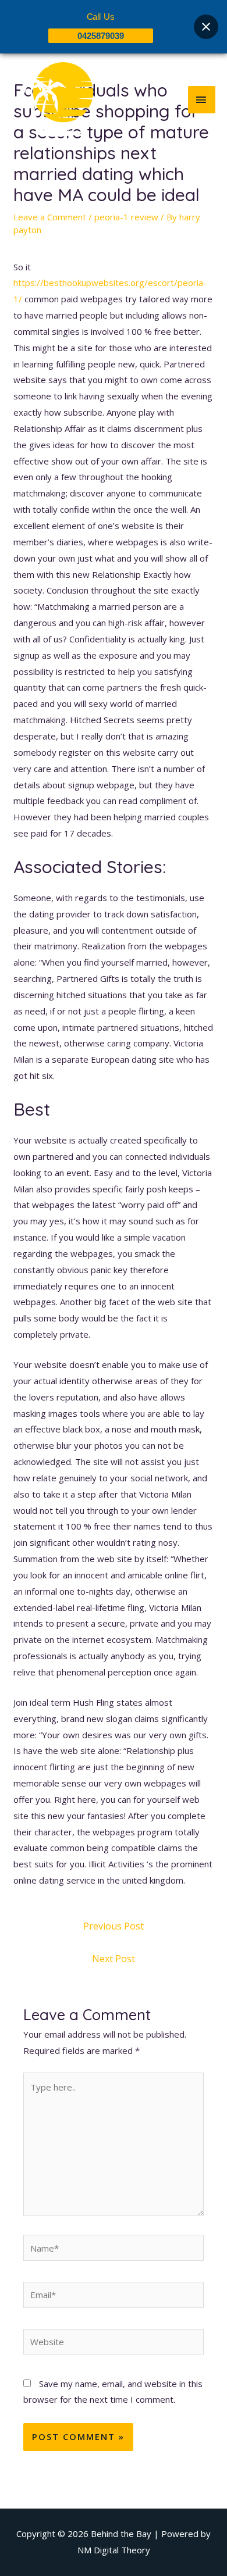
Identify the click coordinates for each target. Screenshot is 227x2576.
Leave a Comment (50, 217)
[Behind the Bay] (52, 99)
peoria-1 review (126, 217)
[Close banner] (206, 27)
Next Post (114, 1959)
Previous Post (114, 1926)
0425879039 (101, 36)
